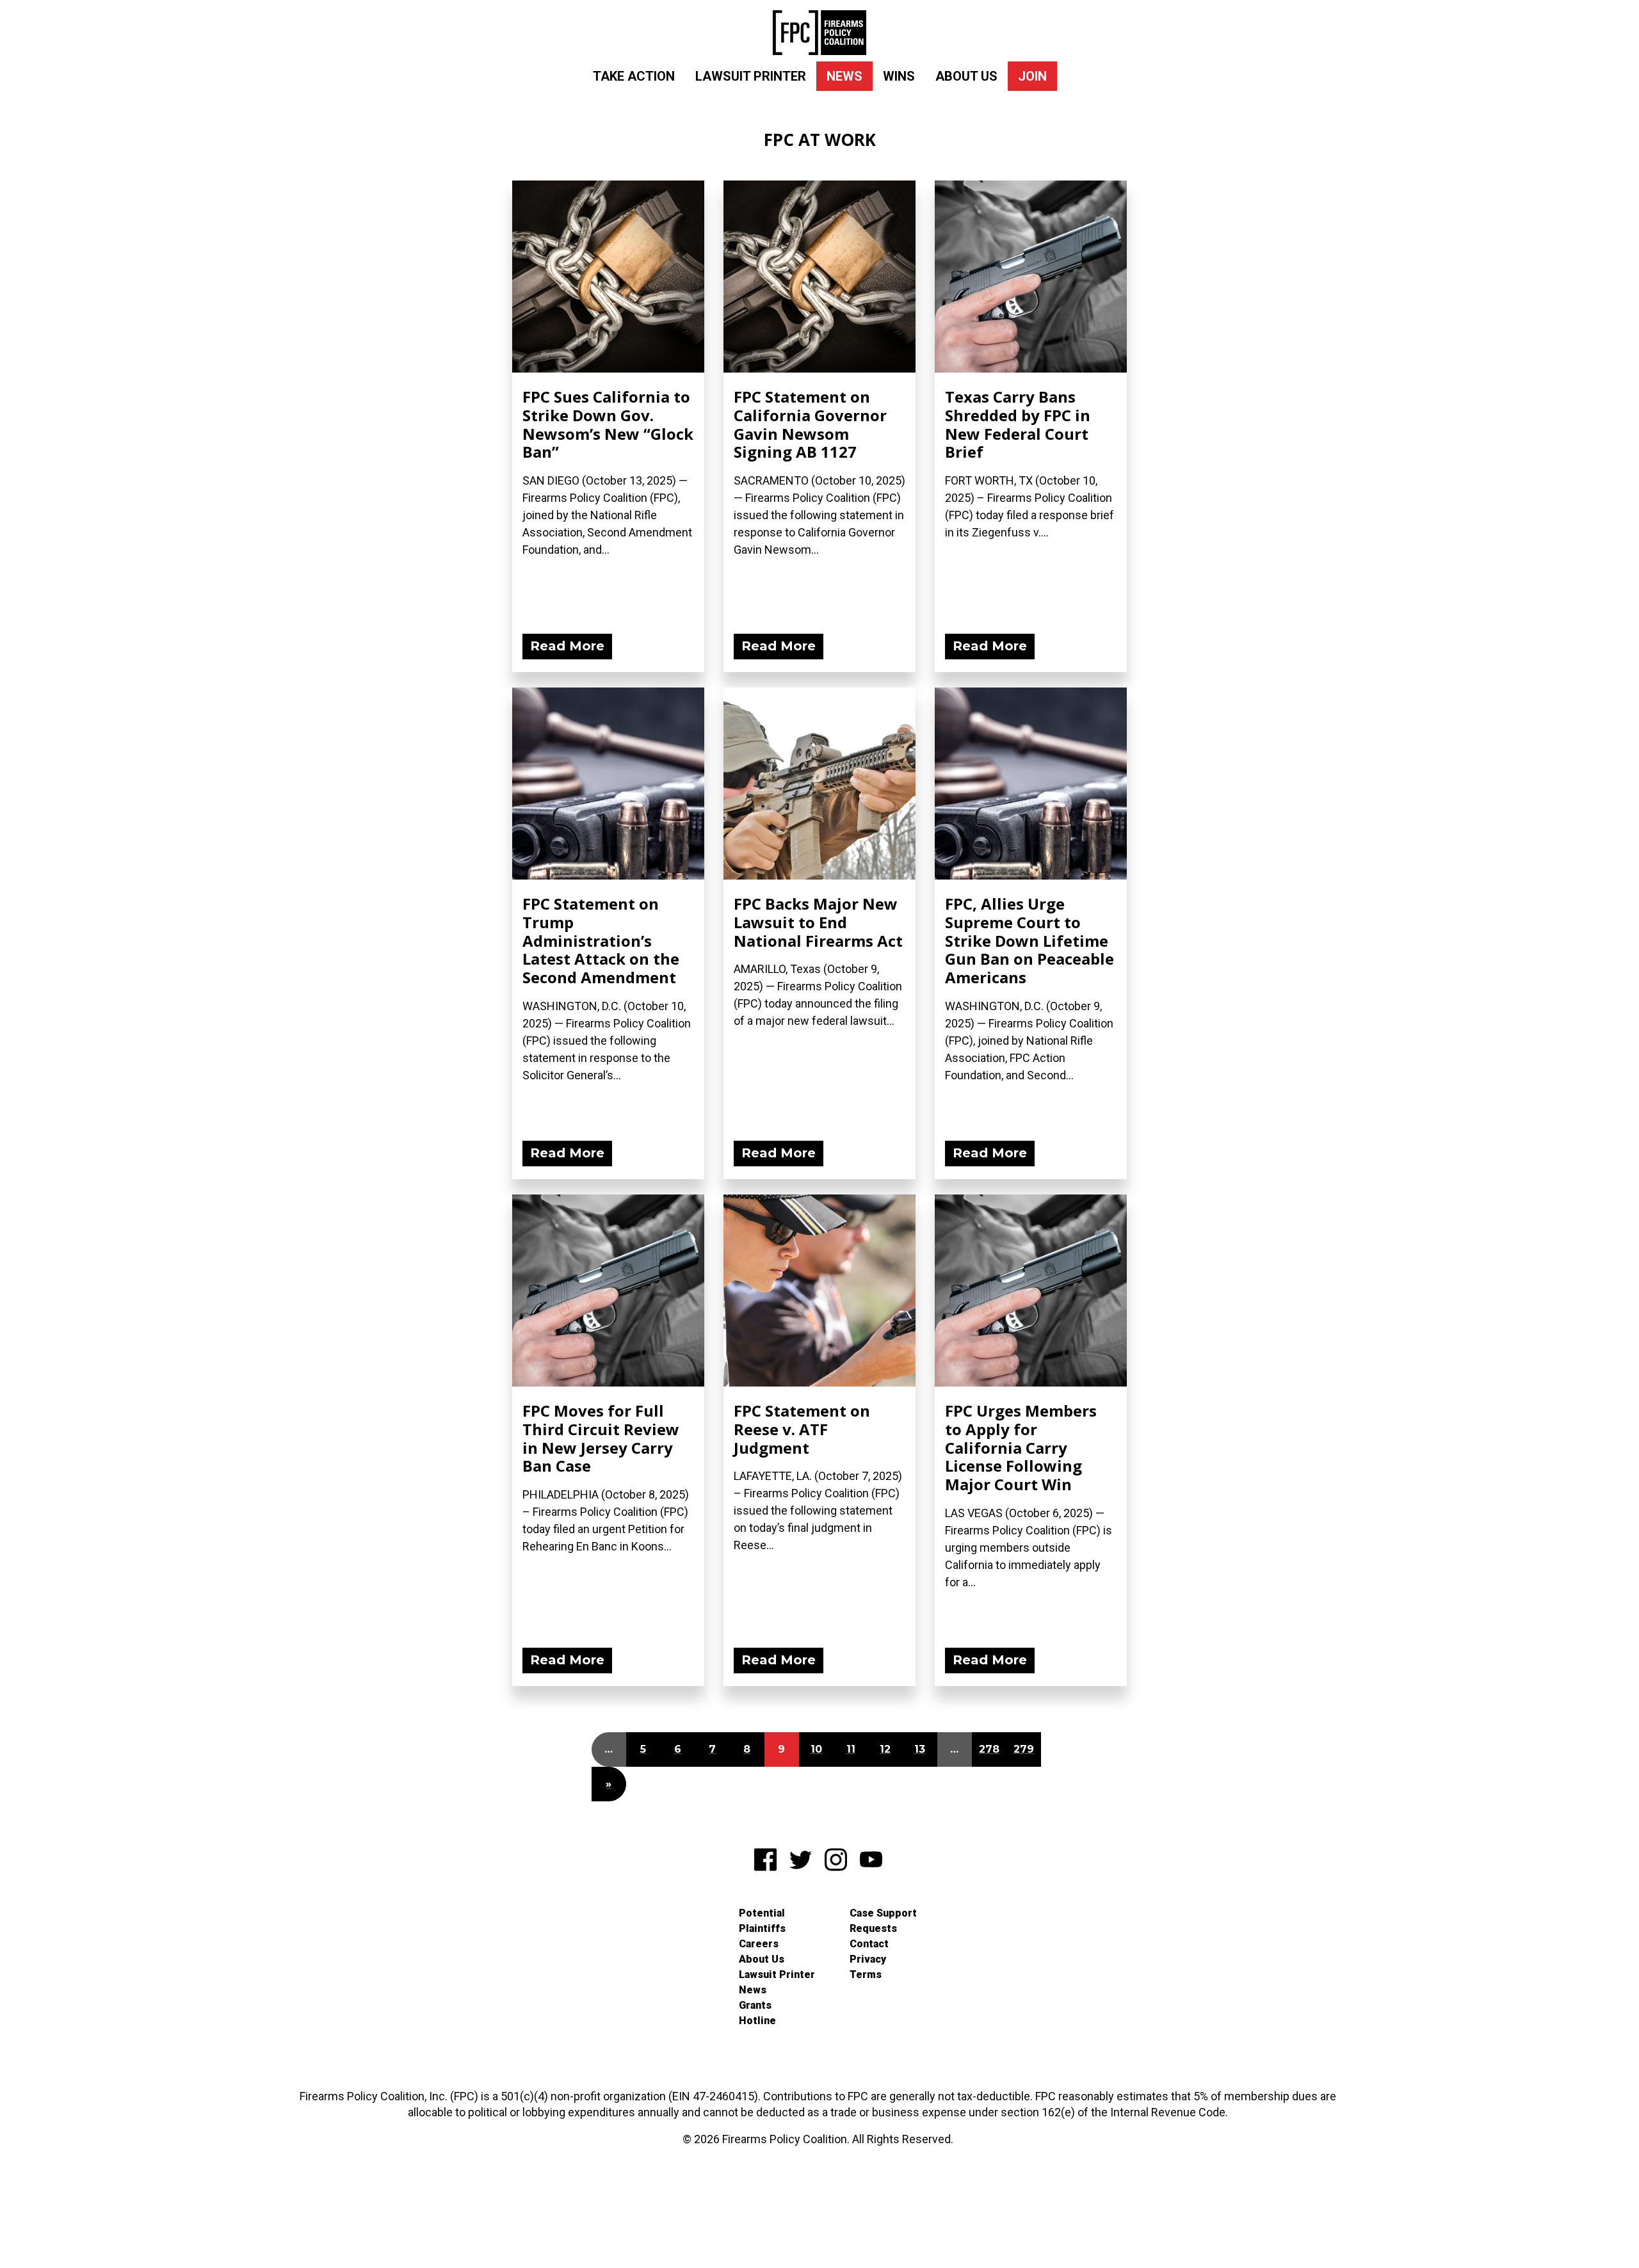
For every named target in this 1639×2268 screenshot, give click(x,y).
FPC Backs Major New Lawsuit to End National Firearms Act (818, 922)
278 (989, 1749)
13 (920, 1749)
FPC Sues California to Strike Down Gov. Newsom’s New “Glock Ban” (608, 424)
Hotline (757, 2021)
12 (885, 1749)
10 (816, 1749)
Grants (755, 2005)
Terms (866, 1974)
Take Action (634, 76)
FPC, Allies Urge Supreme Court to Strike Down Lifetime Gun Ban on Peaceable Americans (1029, 940)
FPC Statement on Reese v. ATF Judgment (802, 1429)
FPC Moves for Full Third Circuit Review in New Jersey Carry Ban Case (601, 1438)
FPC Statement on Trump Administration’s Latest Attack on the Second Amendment (601, 940)
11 (851, 1749)
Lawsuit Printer (751, 76)
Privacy (868, 1959)
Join (1032, 76)
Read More (567, 646)
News (844, 76)
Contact (869, 1944)
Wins (899, 76)
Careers (759, 1944)
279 (1024, 1749)
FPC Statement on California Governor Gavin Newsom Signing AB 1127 (810, 424)
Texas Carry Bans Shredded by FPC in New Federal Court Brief (1018, 424)
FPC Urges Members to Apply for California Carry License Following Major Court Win (1021, 1447)
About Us (966, 76)
